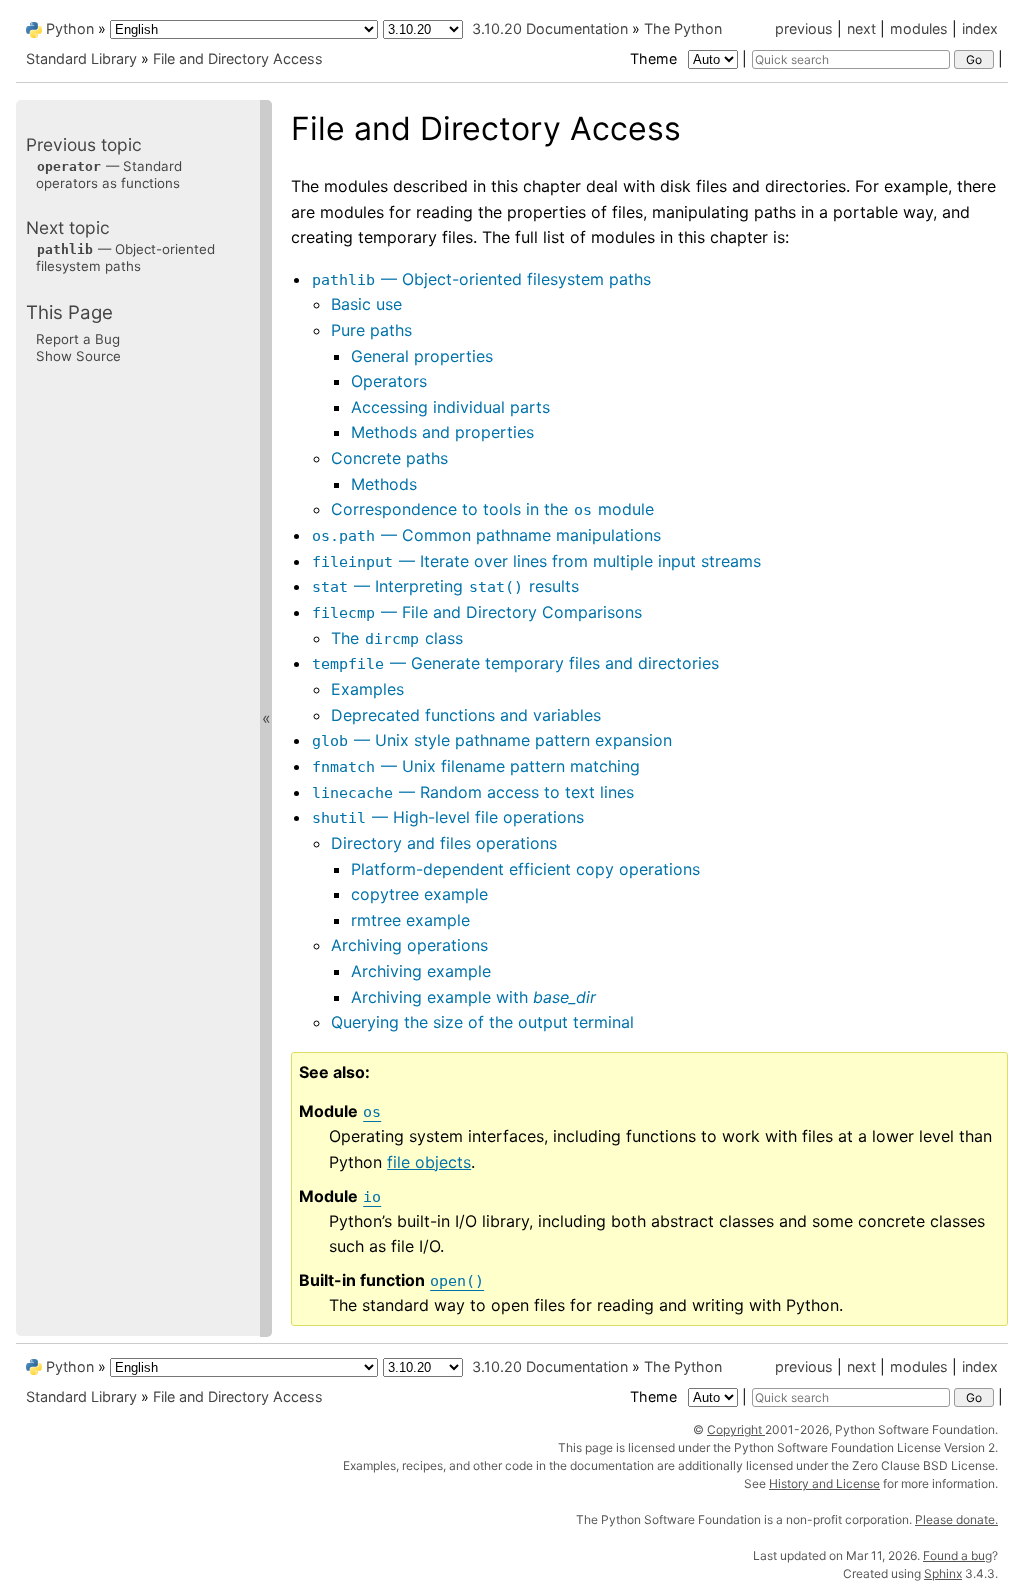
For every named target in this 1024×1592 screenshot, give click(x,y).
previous (804, 28)
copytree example (419, 894)
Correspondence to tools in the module (492, 509)
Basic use (366, 304)
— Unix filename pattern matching (476, 766)
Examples (367, 689)
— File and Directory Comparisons (477, 612)
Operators (389, 381)
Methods (384, 484)
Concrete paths (389, 458)
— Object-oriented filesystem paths (481, 279)
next (861, 28)
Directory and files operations (444, 843)
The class (397, 638)
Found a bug (957, 1555)
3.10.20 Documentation (550, 28)
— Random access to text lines (473, 792)
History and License (824, 1483)
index (980, 28)
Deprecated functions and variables (466, 715)
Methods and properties (442, 432)
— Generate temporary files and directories (515, 663)
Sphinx (943, 1573)
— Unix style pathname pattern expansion (492, 740)
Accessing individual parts (450, 407)
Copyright (736, 1429)
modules (919, 28)
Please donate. (956, 1519)
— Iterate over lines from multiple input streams (536, 561)
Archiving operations (409, 945)
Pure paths (371, 330)
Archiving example (421, 971)
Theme (655, 58)
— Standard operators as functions (109, 174)
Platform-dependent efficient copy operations (525, 869)
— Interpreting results (445, 586)
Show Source (78, 356)
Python (70, 28)
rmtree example (410, 920)
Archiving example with (473, 997)
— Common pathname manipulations (486, 535)
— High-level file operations (448, 817)
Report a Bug (78, 339)
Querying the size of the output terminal (482, 1022)
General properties (422, 356)
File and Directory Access (238, 58)
